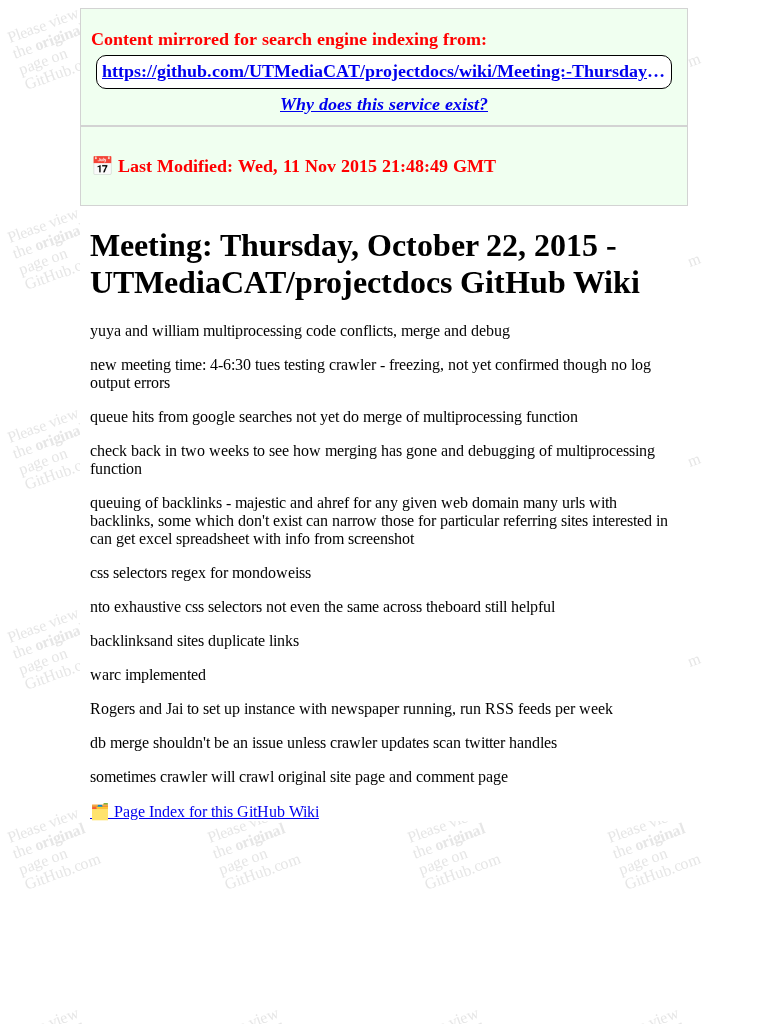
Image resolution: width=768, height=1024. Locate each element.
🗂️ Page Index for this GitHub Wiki (204, 811)
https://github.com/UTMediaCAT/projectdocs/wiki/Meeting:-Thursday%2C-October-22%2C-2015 (384, 71)
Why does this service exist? (384, 104)
